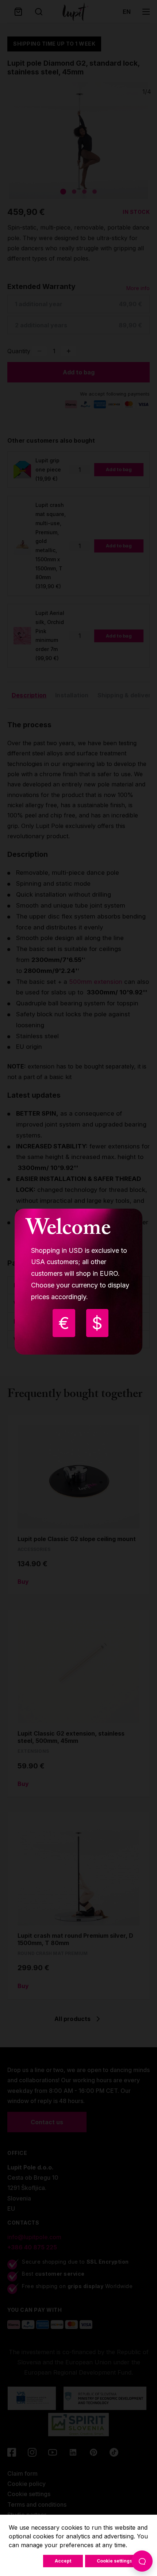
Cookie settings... (117, 2561)
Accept (63, 2561)
